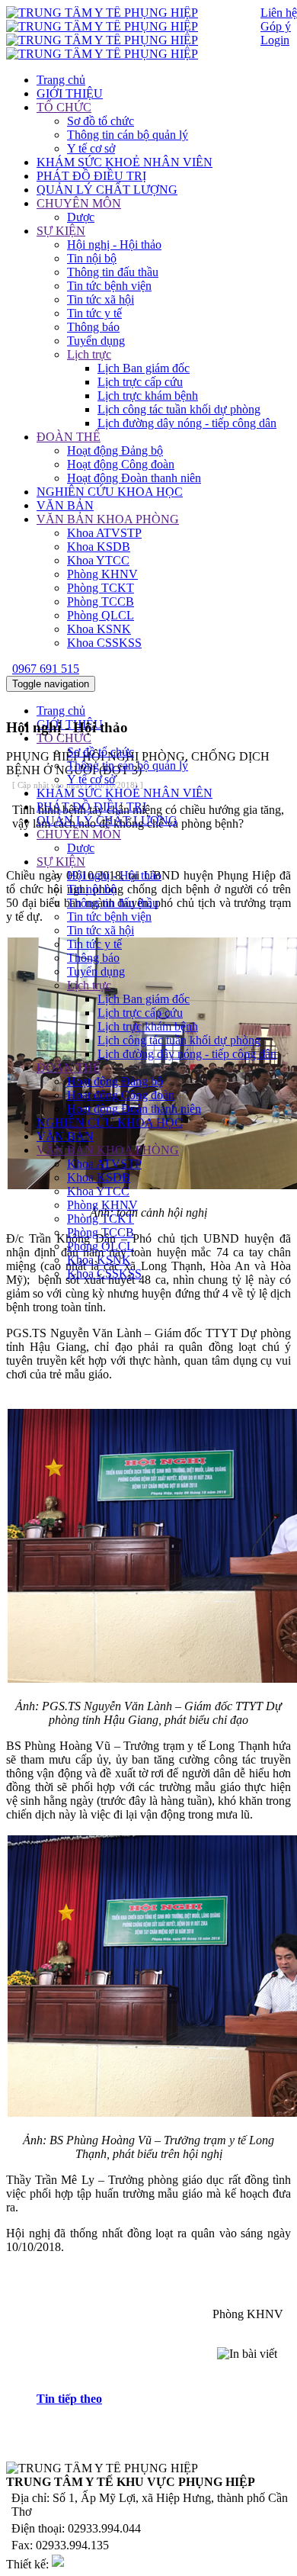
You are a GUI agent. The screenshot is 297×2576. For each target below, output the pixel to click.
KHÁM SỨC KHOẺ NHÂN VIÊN (125, 162)
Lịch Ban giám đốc (144, 368)
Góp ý (276, 26)
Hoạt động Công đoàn (121, 464)
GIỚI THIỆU (70, 93)
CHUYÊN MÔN (79, 203)
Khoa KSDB (99, 547)
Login (275, 40)
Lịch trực (89, 354)
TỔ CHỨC (64, 107)
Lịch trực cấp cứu (140, 382)
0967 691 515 (46, 669)
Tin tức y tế (94, 313)
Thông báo (93, 327)
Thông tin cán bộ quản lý (128, 135)
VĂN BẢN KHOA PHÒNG (108, 519)
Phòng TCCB (101, 601)
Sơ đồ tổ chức (101, 121)
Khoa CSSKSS (104, 643)
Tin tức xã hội (101, 299)
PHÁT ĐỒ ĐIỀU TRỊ (91, 176)
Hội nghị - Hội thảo (114, 244)
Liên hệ (279, 13)
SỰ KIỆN (61, 231)
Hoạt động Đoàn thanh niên (134, 478)
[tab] (164, 2399)
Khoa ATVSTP (104, 533)
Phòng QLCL (101, 615)
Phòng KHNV (102, 574)
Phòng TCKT (101, 588)
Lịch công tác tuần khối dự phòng (179, 409)
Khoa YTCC (98, 560)
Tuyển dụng (96, 341)
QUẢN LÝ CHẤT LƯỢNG (107, 190)
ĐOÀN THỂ (69, 437)
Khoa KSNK (99, 629)
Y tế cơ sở (91, 148)
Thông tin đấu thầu (113, 272)
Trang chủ (61, 80)
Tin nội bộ (92, 258)
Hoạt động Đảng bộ (115, 450)
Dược (81, 217)
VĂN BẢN (65, 505)
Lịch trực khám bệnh (148, 396)
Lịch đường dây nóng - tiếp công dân (187, 423)
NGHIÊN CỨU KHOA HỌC (110, 492)
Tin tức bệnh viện (109, 286)
